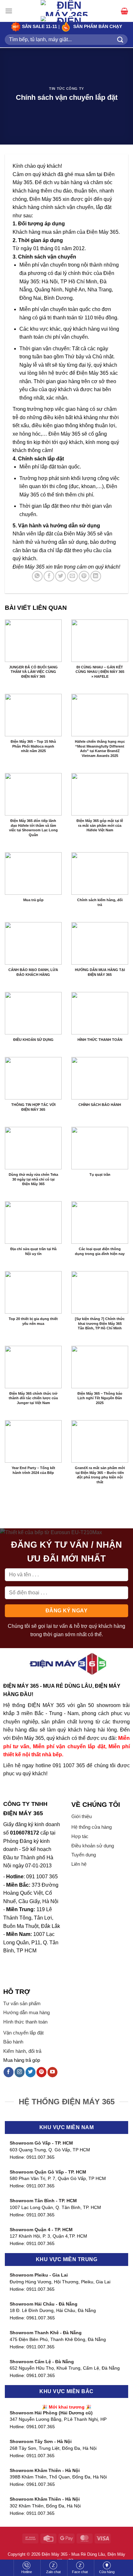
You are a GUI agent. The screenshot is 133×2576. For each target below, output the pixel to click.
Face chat (80, 2572)
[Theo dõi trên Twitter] (31, 2072)
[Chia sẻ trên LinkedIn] (96, 576)
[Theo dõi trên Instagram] (20, 2072)
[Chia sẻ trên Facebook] (49, 576)
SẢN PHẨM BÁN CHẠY (98, 27)
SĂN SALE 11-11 (39, 27)
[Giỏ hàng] (124, 11)
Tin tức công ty (66, 89)
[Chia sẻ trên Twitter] (61, 576)
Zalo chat (53, 2572)
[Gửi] (120, 39)
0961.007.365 (41, 2318)
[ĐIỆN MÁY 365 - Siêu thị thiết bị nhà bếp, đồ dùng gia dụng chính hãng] (66, 16)
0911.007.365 (41, 2157)
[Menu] (9, 11)
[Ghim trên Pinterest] (84, 576)
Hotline (27, 2572)
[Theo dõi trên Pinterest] (41, 2072)
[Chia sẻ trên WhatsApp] (37, 576)
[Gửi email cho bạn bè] (72, 576)
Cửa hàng (107, 2572)
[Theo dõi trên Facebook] (9, 2072)
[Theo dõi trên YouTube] (52, 2072)
